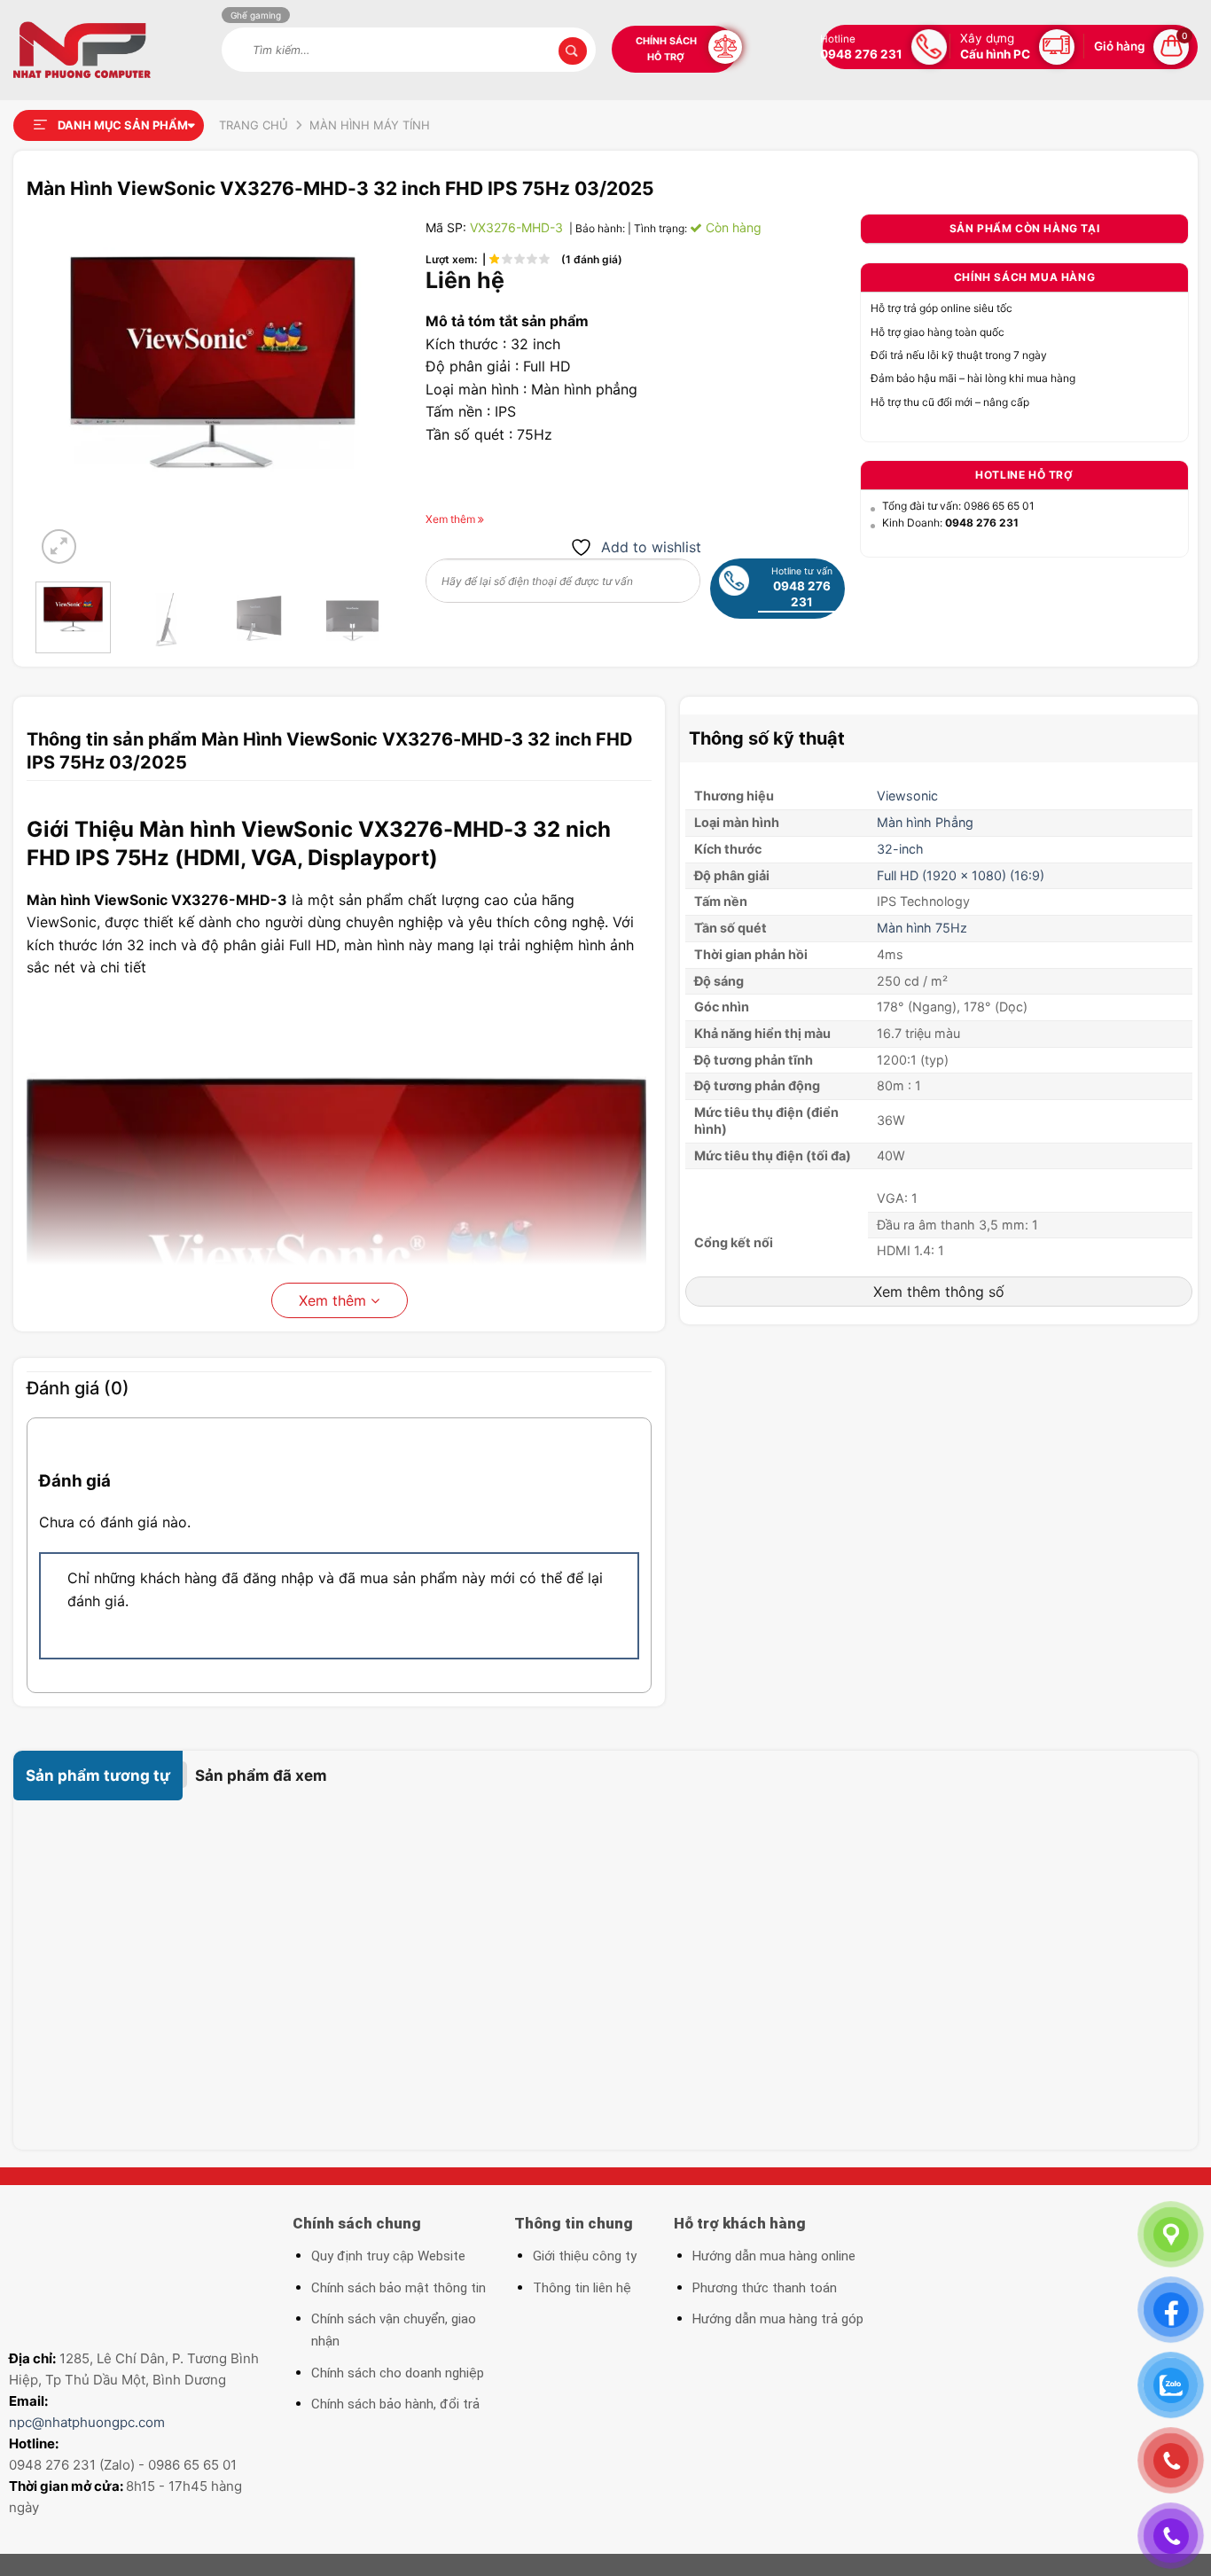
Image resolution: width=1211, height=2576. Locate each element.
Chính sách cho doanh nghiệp (398, 2373)
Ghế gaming (256, 15)
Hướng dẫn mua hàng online (774, 2256)
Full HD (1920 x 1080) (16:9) (961, 875)
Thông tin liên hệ (582, 2288)
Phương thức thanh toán (765, 2288)
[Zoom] (59, 546)
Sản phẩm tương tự (98, 1776)
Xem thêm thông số (939, 1292)
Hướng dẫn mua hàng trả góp (778, 2319)
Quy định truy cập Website (388, 2256)
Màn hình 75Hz (922, 928)
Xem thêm (335, 1300)
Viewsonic (909, 796)
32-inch (900, 849)
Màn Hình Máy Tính (370, 125)
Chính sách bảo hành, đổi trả (395, 2404)
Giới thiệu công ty (585, 2256)
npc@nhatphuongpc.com (87, 2422)
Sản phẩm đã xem (261, 1776)
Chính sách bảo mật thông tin (398, 2288)
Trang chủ (254, 125)
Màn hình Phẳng (925, 822)
